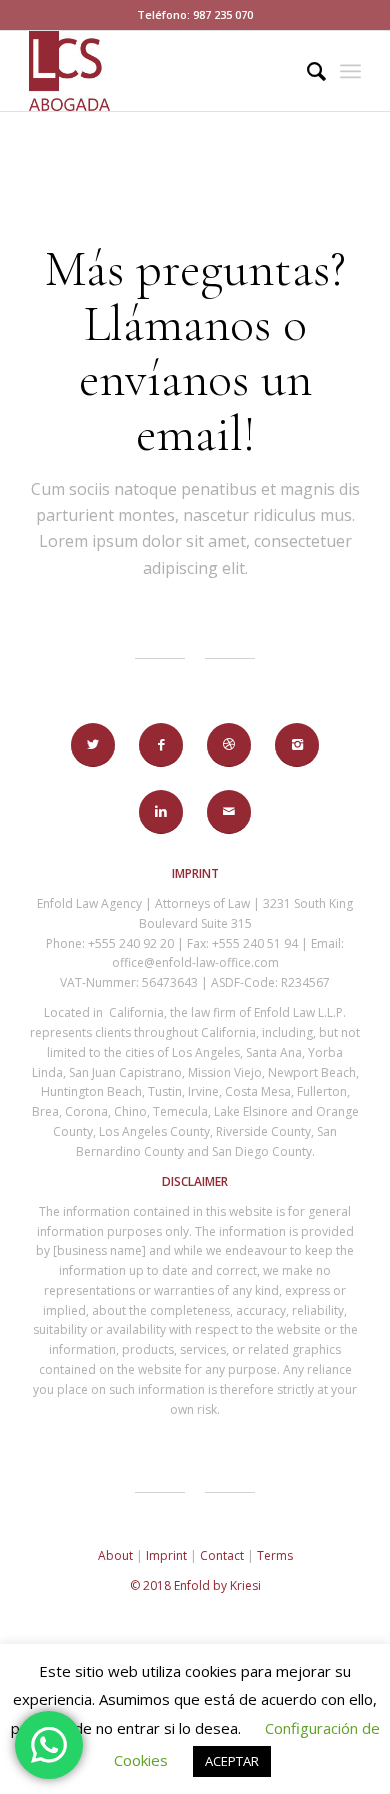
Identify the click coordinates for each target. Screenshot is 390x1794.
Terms (275, 1555)
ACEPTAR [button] (232, 1761)
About (115, 1555)
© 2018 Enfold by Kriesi (195, 1585)
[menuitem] (306, 71)
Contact (222, 1555)
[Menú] (350, 71)
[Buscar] (306, 71)
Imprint (166, 1555)
